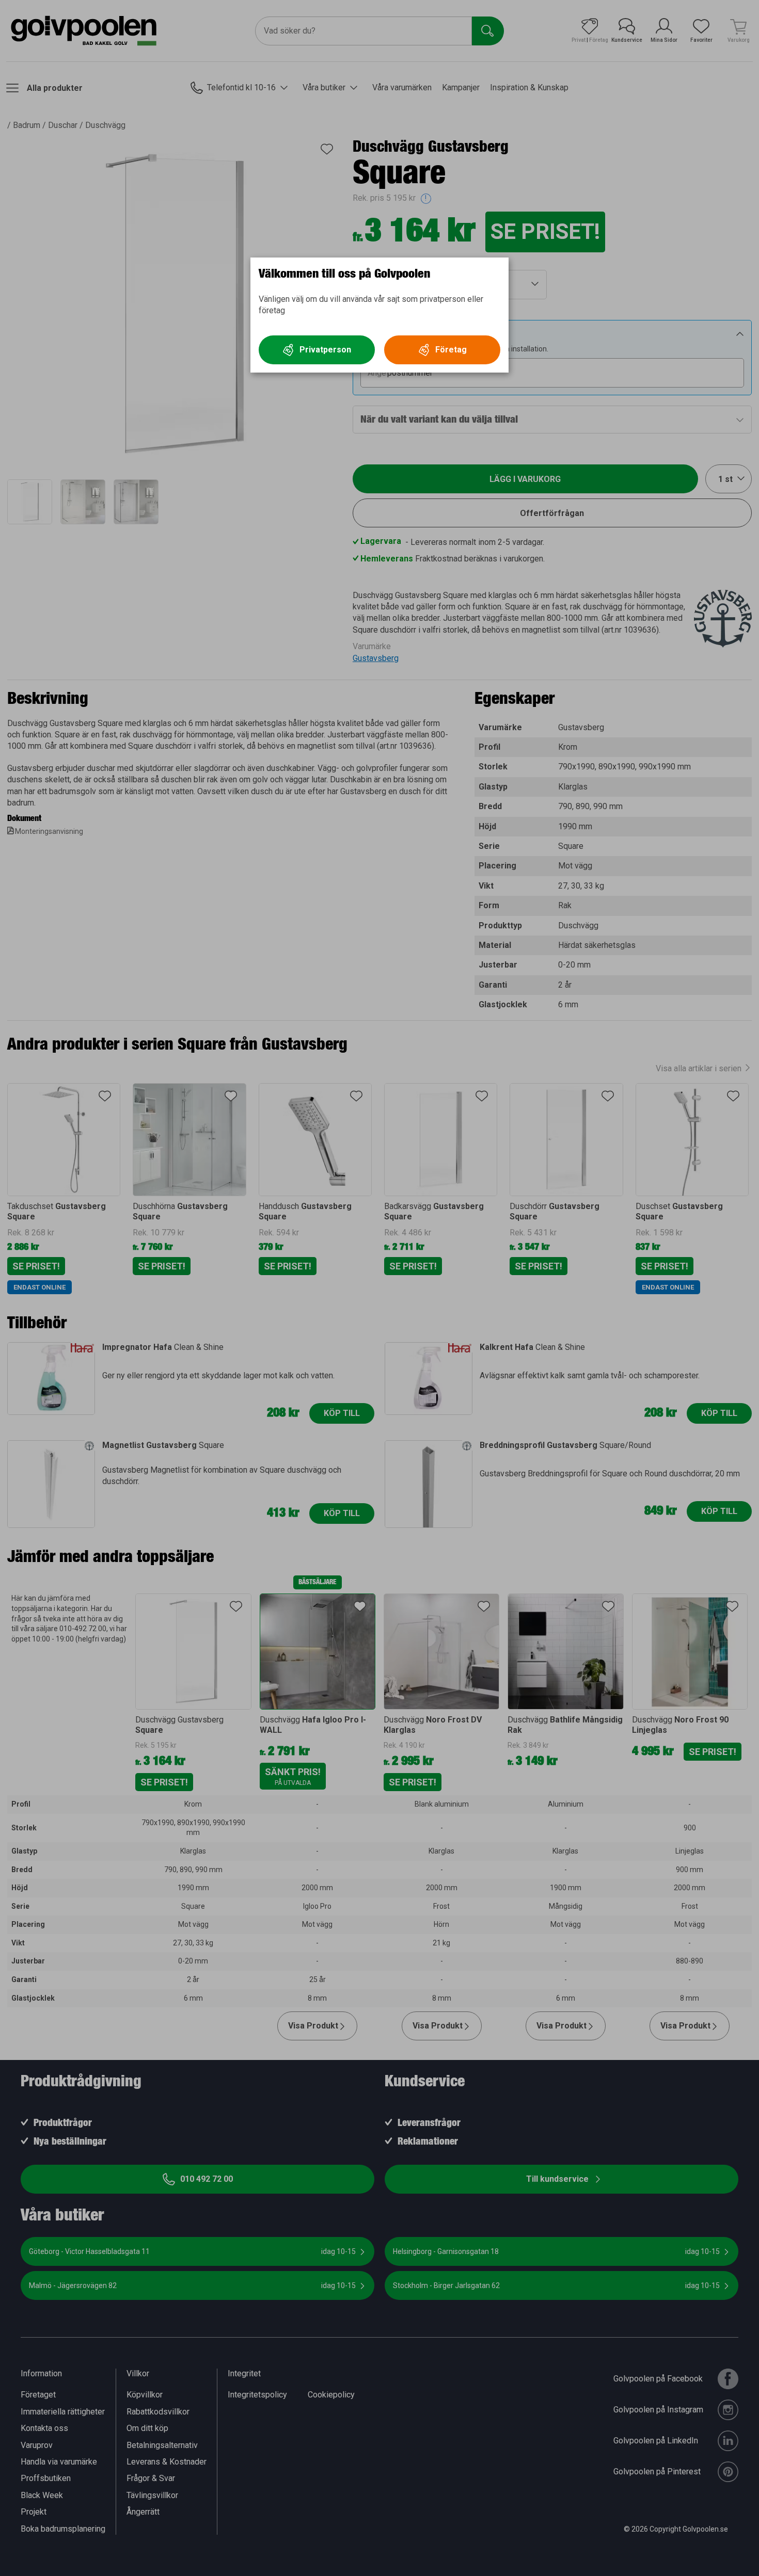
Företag (451, 350)
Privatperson (325, 350)
